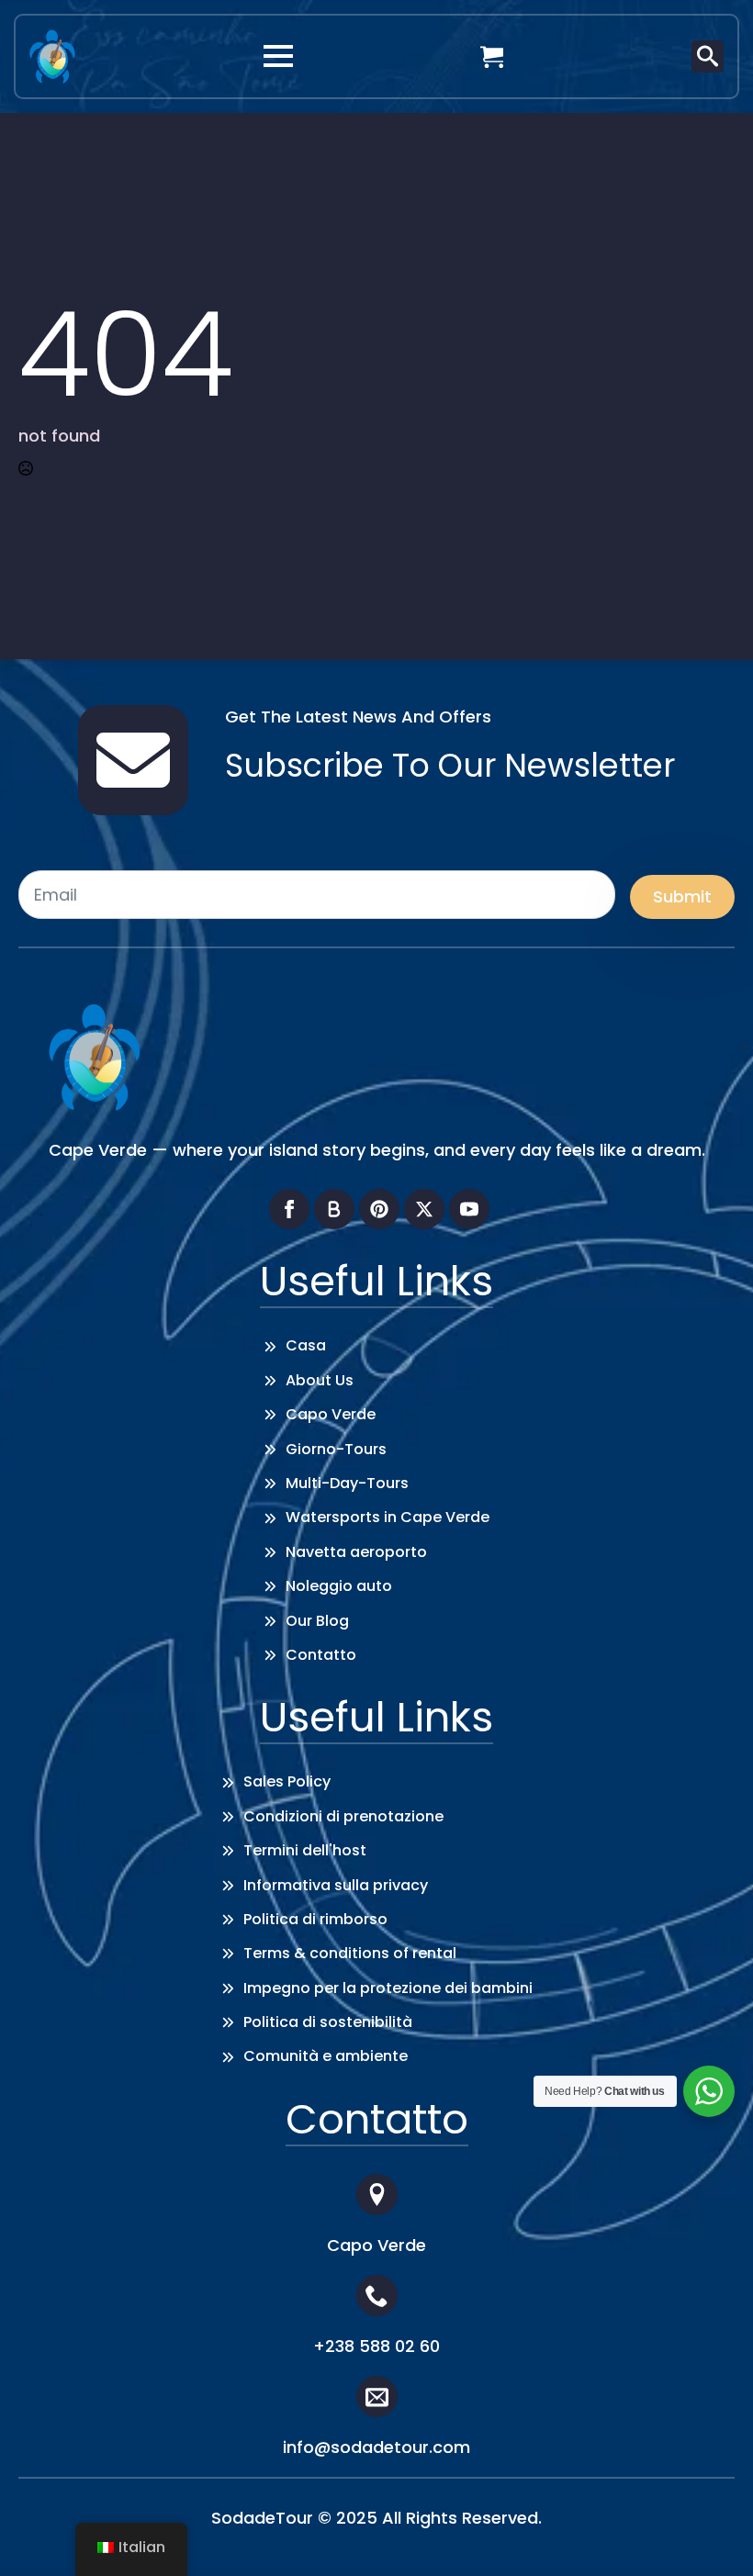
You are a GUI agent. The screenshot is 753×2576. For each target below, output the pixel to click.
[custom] (334, 1209)
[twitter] (424, 1209)
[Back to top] (712, 2535)
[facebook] (289, 1209)
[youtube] (469, 1209)
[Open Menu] (278, 56)
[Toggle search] (708, 56)
